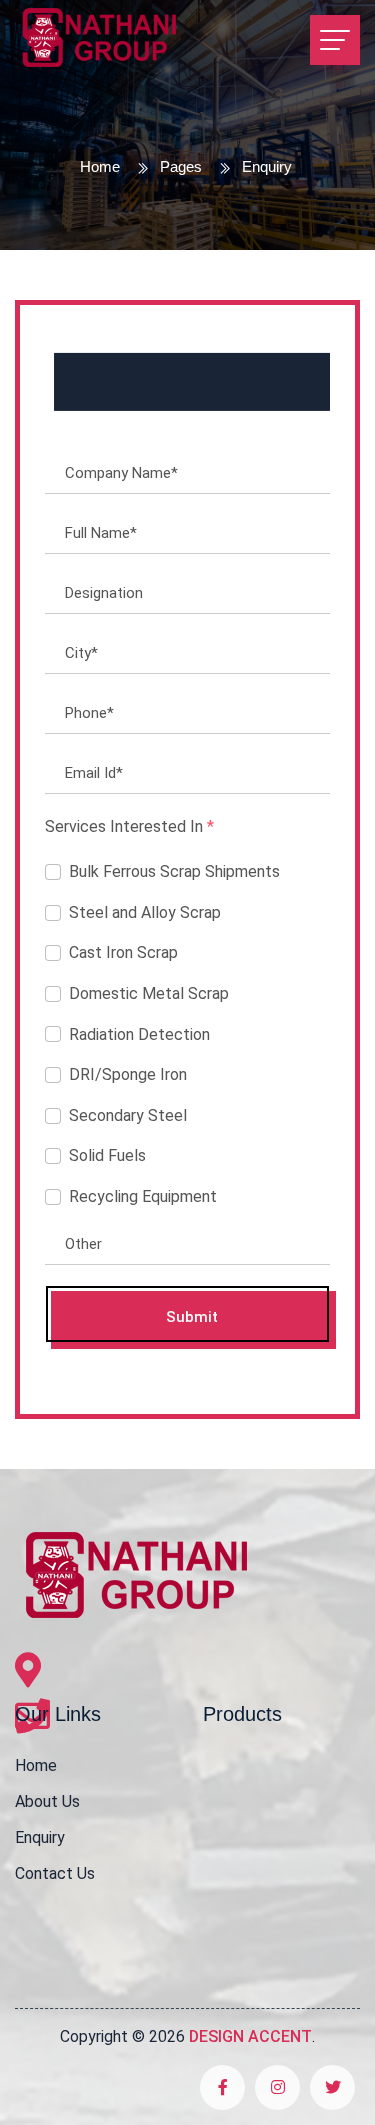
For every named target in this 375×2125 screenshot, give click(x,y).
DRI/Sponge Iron (128, 1074)
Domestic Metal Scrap (149, 993)
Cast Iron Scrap (123, 952)
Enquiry (40, 1837)
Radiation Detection (139, 1034)
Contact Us (55, 1873)
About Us (47, 1801)
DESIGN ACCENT (250, 2036)
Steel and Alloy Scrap (145, 912)
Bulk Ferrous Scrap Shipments (174, 871)
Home (100, 166)
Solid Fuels (107, 1155)
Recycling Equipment (143, 1196)
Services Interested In (129, 826)
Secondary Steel (128, 1115)
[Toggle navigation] (335, 40)
